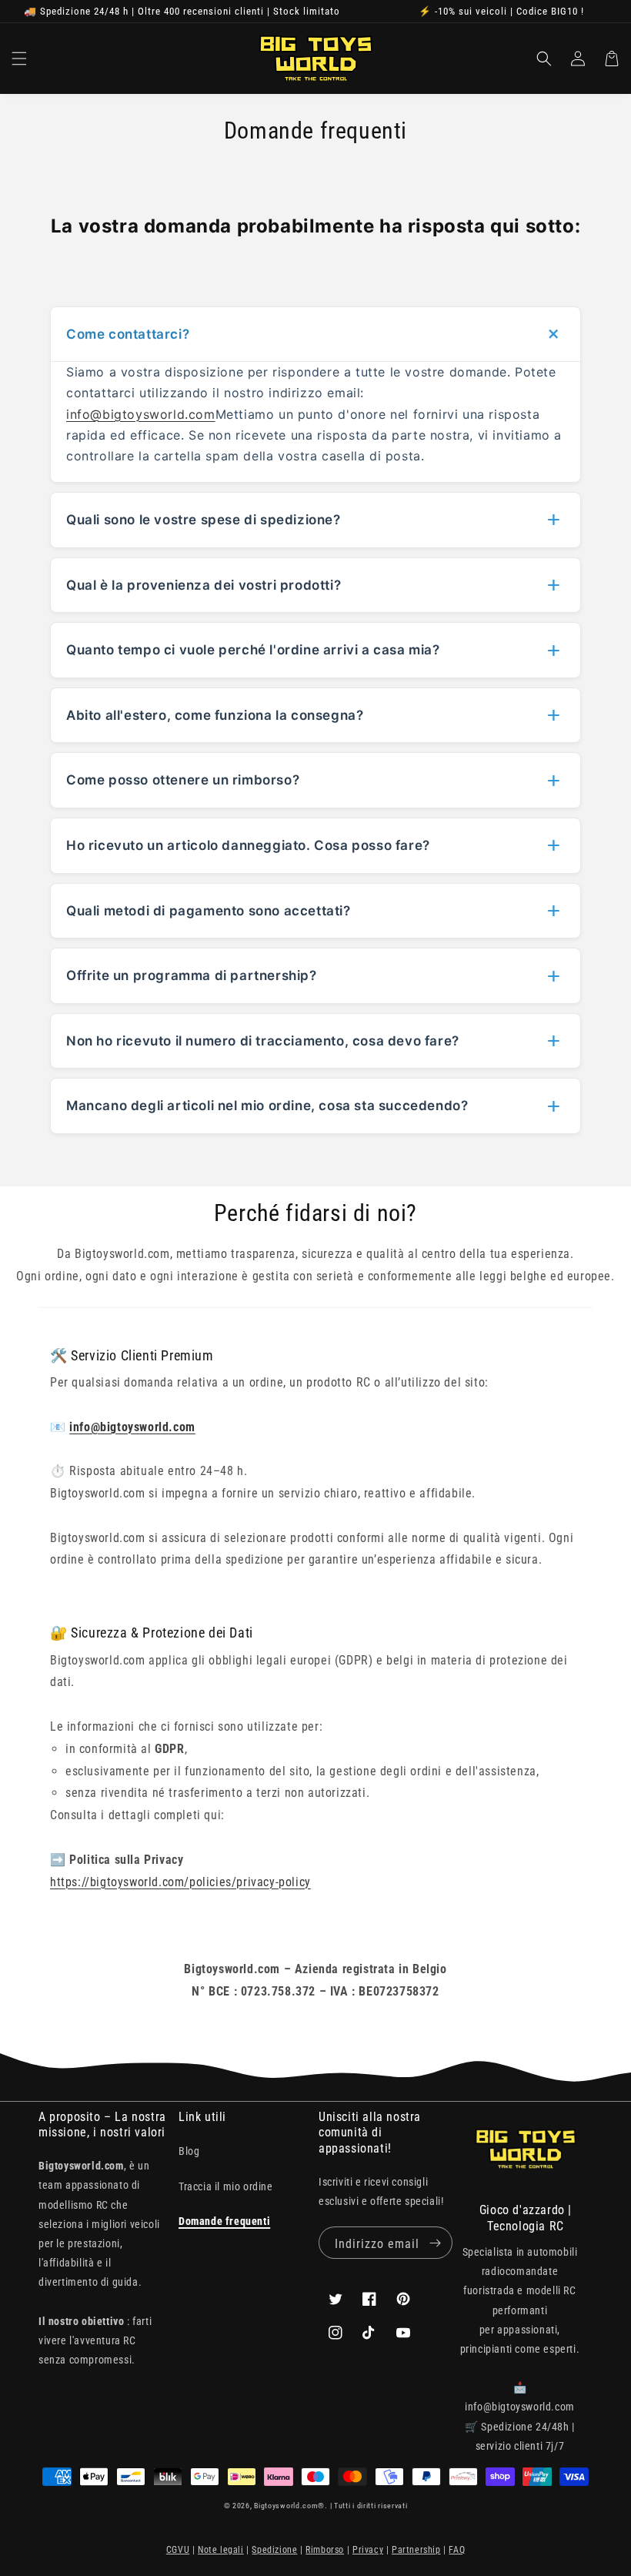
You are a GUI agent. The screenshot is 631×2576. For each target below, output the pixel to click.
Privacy (368, 2550)
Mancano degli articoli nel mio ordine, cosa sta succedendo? (267, 1106)
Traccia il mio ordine (226, 2186)
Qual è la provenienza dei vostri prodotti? (204, 585)
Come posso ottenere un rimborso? (183, 780)
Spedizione (274, 2550)
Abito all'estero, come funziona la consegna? (215, 715)
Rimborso (325, 2550)
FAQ (457, 2550)
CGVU (178, 2550)
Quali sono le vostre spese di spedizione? (204, 520)
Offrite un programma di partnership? (192, 975)
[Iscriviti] (435, 2243)
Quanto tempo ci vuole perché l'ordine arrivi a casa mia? (253, 650)
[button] (19, 59)
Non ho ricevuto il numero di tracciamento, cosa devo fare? (263, 1041)
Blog (189, 2151)
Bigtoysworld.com (286, 2506)
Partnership (416, 2550)
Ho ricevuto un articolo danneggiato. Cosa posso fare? (248, 845)
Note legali (221, 2550)
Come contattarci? (128, 334)
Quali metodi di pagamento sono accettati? (209, 911)
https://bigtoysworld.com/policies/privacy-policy (180, 1882)
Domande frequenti (224, 2221)
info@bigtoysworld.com (141, 414)
